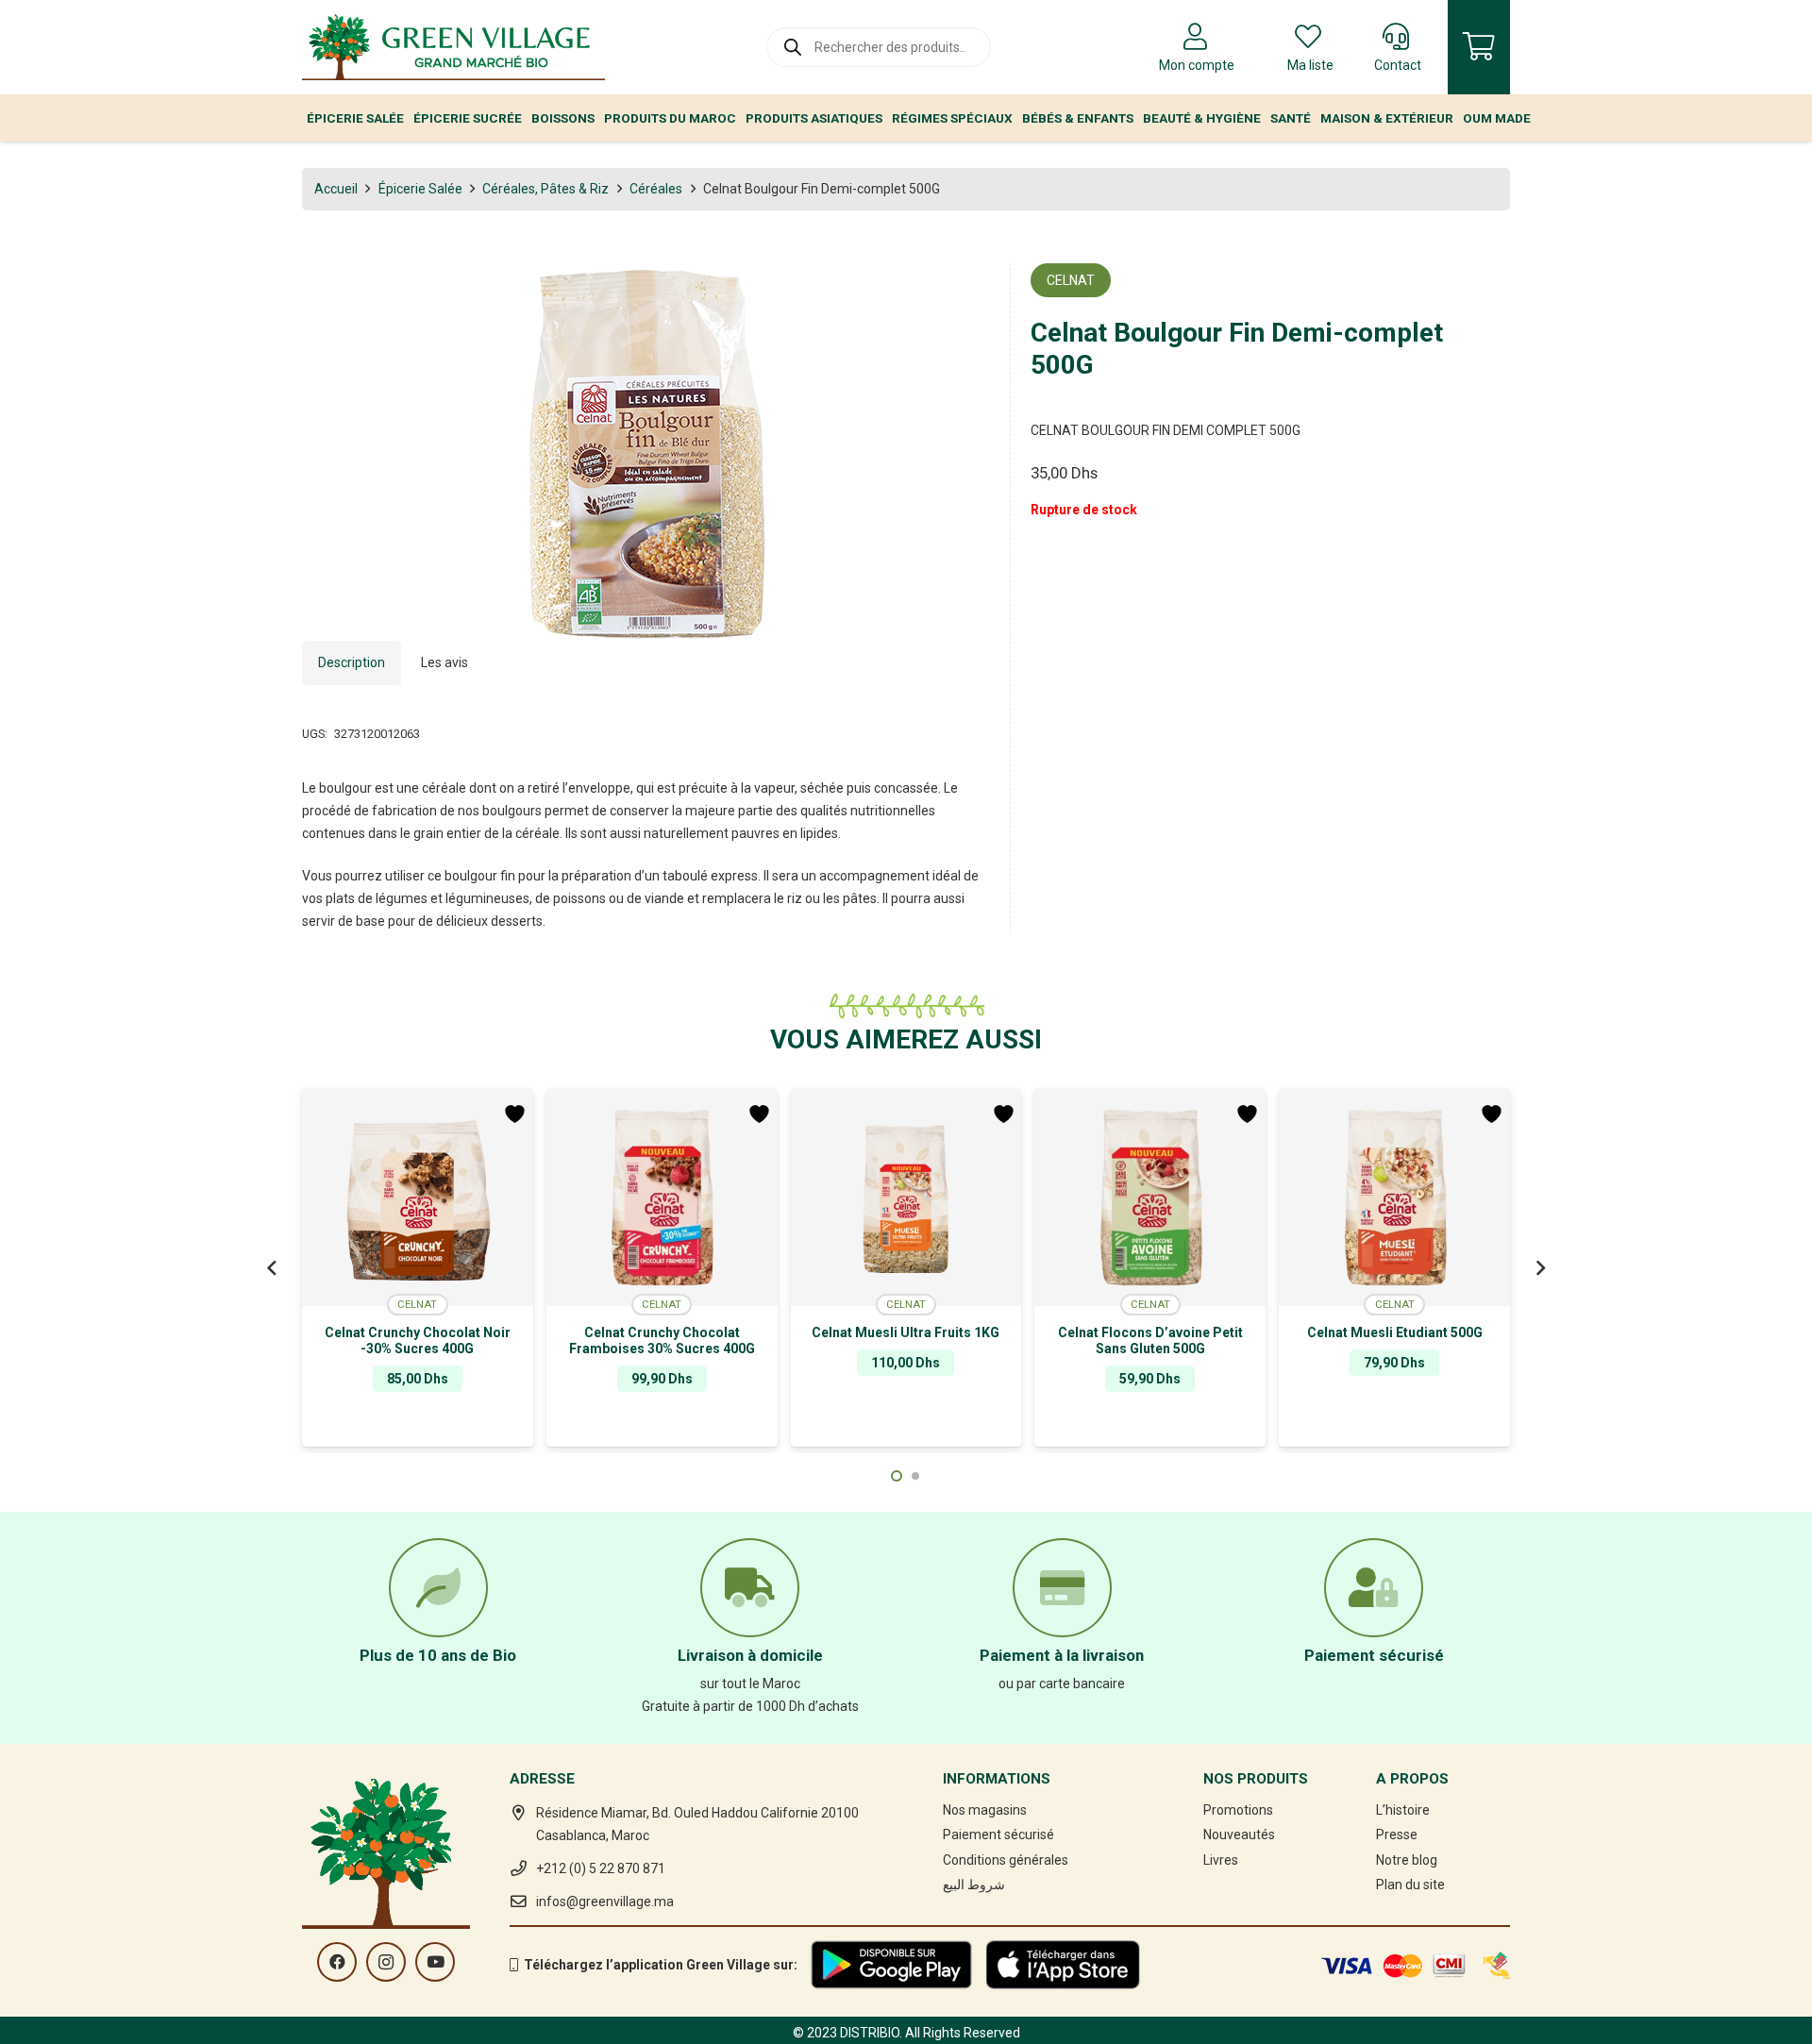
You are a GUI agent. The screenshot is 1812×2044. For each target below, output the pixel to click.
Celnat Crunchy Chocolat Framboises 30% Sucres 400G (662, 1340)
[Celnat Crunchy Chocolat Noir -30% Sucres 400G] (418, 1198)
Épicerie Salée (420, 189)
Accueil (336, 189)
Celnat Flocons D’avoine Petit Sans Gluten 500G (1150, 1340)
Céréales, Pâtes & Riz (545, 189)
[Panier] (1479, 47)
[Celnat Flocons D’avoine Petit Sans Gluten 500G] (1150, 1198)
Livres (1221, 1860)
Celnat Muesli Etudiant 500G (1395, 1332)
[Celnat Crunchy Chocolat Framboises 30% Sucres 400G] (662, 1198)
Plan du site (1410, 1885)
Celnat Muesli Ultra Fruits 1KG (906, 1332)
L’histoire (1403, 1810)
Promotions (1238, 1810)
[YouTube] (435, 1962)
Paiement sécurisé (998, 1835)
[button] (964, 290)
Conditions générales (1006, 1860)
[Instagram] (386, 1962)
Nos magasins (985, 1810)
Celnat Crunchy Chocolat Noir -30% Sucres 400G (418, 1340)
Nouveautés (1239, 1835)
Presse (1397, 1835)
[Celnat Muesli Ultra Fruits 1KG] (906, 1198)
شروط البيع (974, 1885)
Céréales (656, 189)
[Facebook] (337, 1962)
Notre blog (1407, 1860)
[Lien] (453, 47)
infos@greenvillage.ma (605, 1902)
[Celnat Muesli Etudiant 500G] (1394, 1198)
